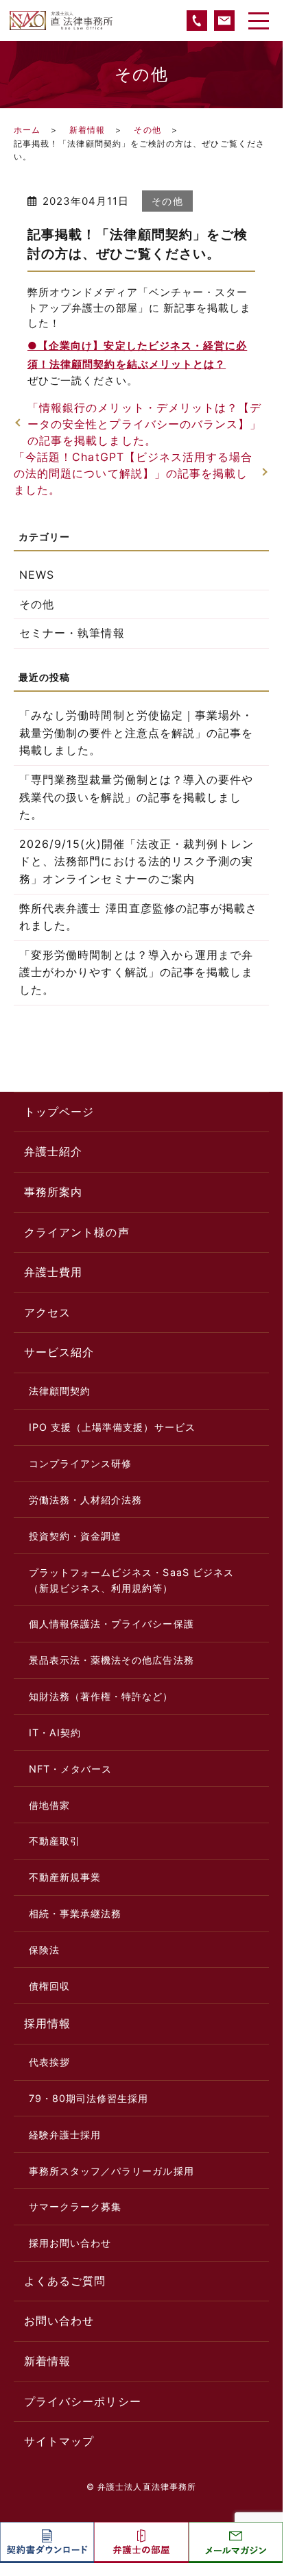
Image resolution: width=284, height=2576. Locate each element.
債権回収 (49, 1986)
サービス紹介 (59, 1352)
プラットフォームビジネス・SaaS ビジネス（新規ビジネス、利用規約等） (131, 1580)
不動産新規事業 (65, 1877)
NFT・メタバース (71, 1769)
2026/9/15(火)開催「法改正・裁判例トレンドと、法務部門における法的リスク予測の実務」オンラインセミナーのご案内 (137, 861)
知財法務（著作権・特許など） (101, 1696)
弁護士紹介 (53, 1151)
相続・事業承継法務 (75, 1913)
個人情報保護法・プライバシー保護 (111, 1624)
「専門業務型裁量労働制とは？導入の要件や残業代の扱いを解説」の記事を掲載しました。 (136, 797)
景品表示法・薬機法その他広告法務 (111, 1660)
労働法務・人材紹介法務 (86, 1500)
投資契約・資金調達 (75, 1536)
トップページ (59, 1112)
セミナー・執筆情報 (72, 633)
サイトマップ (59, 2441)
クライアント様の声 (77, 1232)
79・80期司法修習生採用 (89, 2098)
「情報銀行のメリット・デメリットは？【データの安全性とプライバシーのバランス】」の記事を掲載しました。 (144, 424)
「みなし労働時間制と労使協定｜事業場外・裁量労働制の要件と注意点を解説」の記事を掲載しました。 (136, 733)
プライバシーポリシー (83, 2401)
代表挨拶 (49, 2062)
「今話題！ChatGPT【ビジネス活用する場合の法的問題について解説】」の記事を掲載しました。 (133, 473)
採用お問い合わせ (70, 2243)
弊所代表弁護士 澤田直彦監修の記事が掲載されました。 (138, 917)
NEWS (37, 575)
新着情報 (87, 130)
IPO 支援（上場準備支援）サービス (112, 1427)
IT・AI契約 (55, 1733)
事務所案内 (53, 1192)
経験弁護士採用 (65, 2135)
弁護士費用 (53, 1272)
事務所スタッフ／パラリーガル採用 (111, 2171)
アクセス (47, 1312)
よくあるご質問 (65, 2281)
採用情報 (47, 2023)
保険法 (44, 1950)
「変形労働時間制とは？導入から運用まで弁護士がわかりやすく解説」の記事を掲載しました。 (136, 972)
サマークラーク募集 (75, 2206)
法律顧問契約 (60, 1391)
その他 (147, 130)
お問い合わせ (59, 2321)
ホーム (27, 130)
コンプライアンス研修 (81, 1463)
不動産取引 (55, 1841)
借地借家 (49, 1805)
